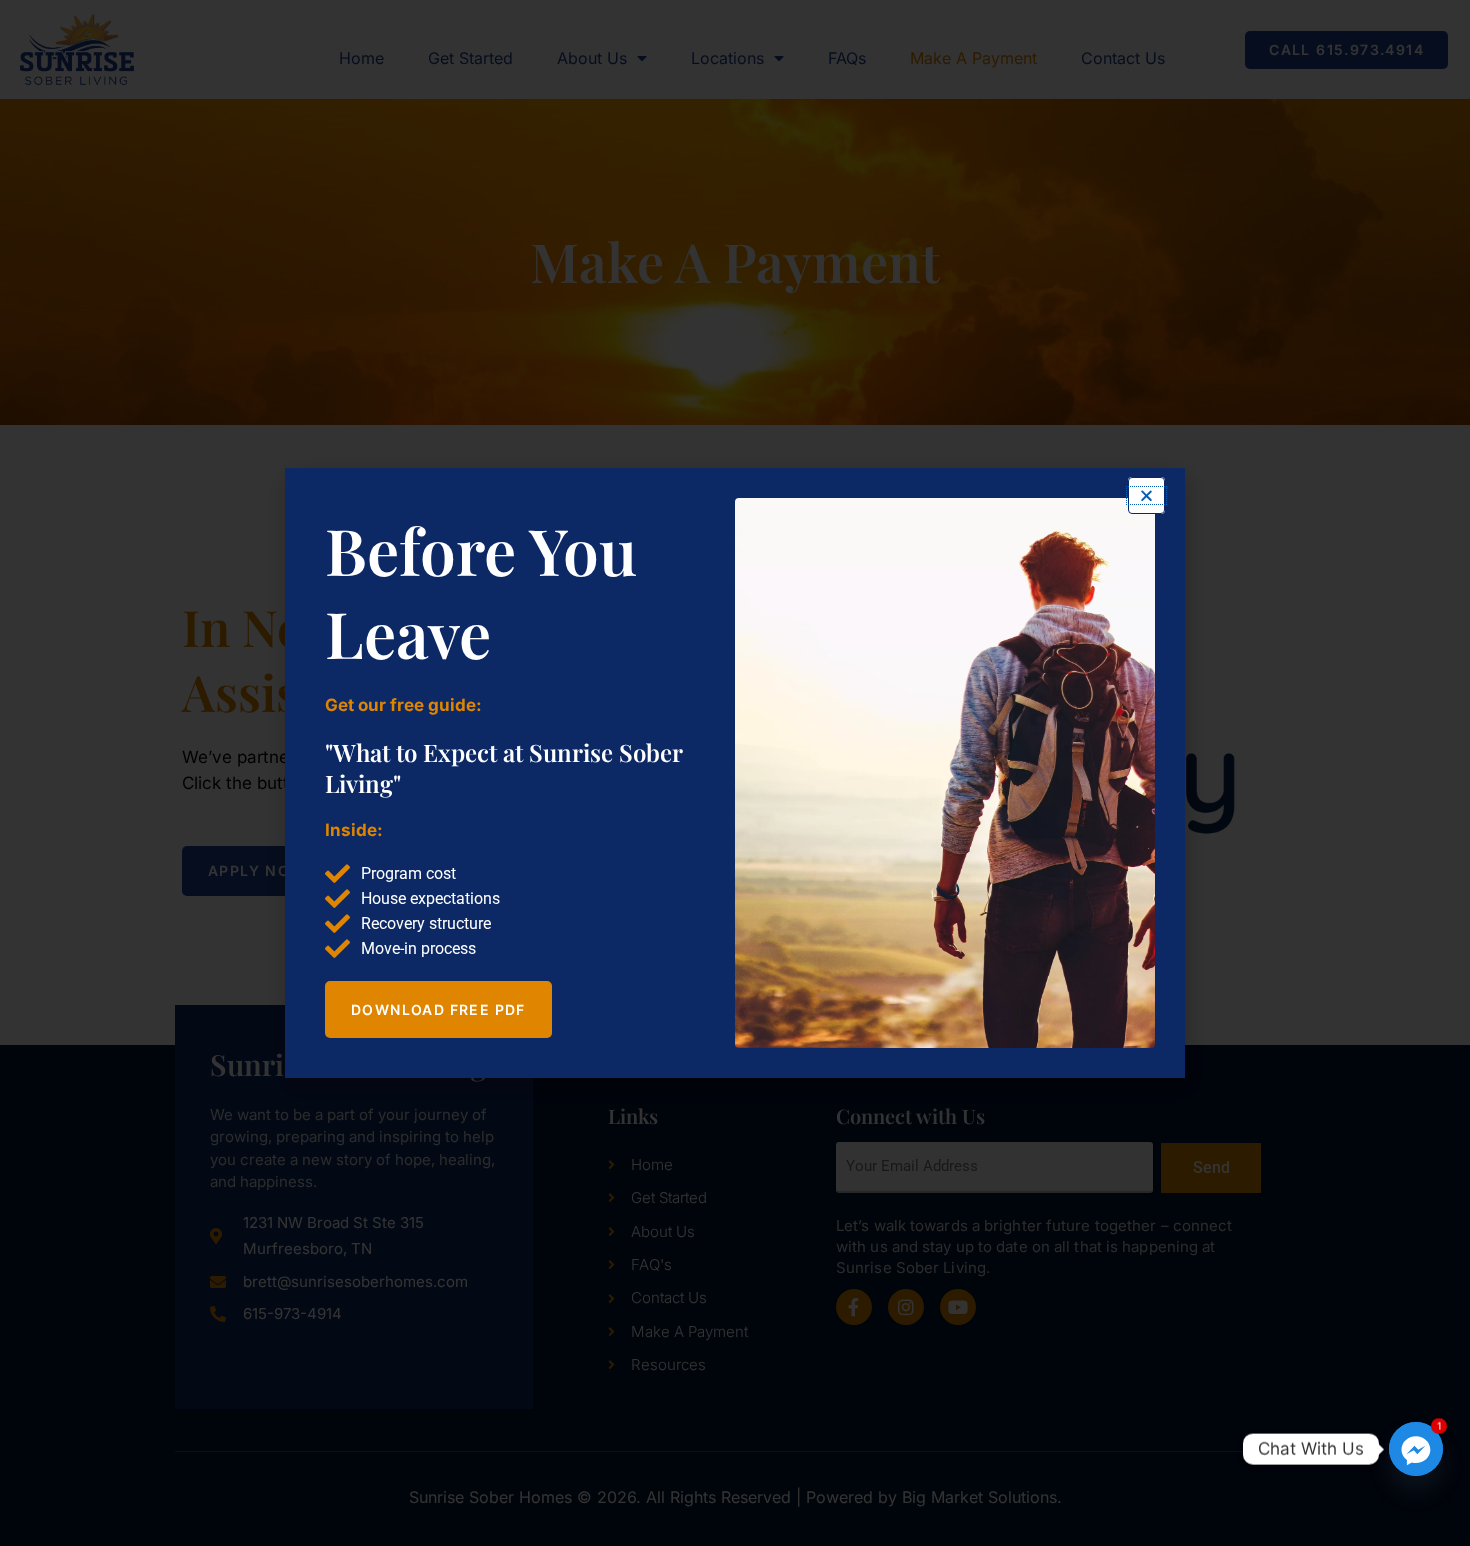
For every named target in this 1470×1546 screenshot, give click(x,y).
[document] (735, 773)
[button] (1146, 495)
